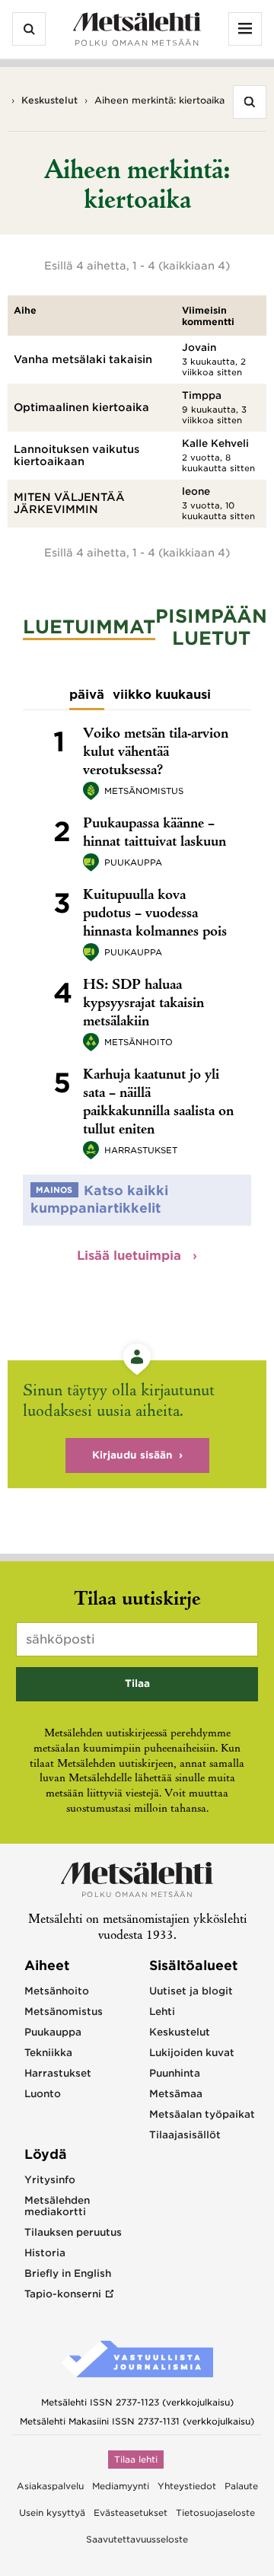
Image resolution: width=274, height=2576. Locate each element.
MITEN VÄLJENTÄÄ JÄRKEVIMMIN (69, 503)
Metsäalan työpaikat (202, 2114)
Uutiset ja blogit (191, 1991)
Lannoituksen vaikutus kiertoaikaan (76, 455)
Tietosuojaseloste (215, 2513)
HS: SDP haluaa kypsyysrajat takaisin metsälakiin (143, 1004)
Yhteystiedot (187, 2486)
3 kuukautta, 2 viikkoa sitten (214, 367)
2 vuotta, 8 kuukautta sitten (218, 463)
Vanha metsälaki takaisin (83, 359)
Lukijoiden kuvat (192, 2053)
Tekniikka (48, 2053)
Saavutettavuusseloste (137, 2539)
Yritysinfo (50, 2180)
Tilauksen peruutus (73, 2232)
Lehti (162, 2012)
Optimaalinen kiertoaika (81, 407)
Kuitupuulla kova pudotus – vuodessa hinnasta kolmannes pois (155, 914)
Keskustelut (49, 100)
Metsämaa (176, 2094)
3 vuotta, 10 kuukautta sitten (218, 511)
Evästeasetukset (131, 2513)
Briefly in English (68, 2273)
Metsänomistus (144, 791)
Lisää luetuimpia (131, 1256)
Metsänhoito (139, 1042)
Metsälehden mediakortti (57, 2206)
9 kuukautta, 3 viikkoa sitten (214, 415)
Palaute (241, 2486)
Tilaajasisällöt (185, 2135)
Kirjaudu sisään (132, 1455)
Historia (45, 2253)
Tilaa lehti (136, 2460)
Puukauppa (133, 862)
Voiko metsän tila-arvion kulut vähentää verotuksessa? (156, 753)
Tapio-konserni (63, 2294)
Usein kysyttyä (52, 2513)
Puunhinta (175, 2073)
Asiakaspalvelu (50, 2486)
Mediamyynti (121, 2486)
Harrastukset (141, 1150)
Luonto (43, 2094)
